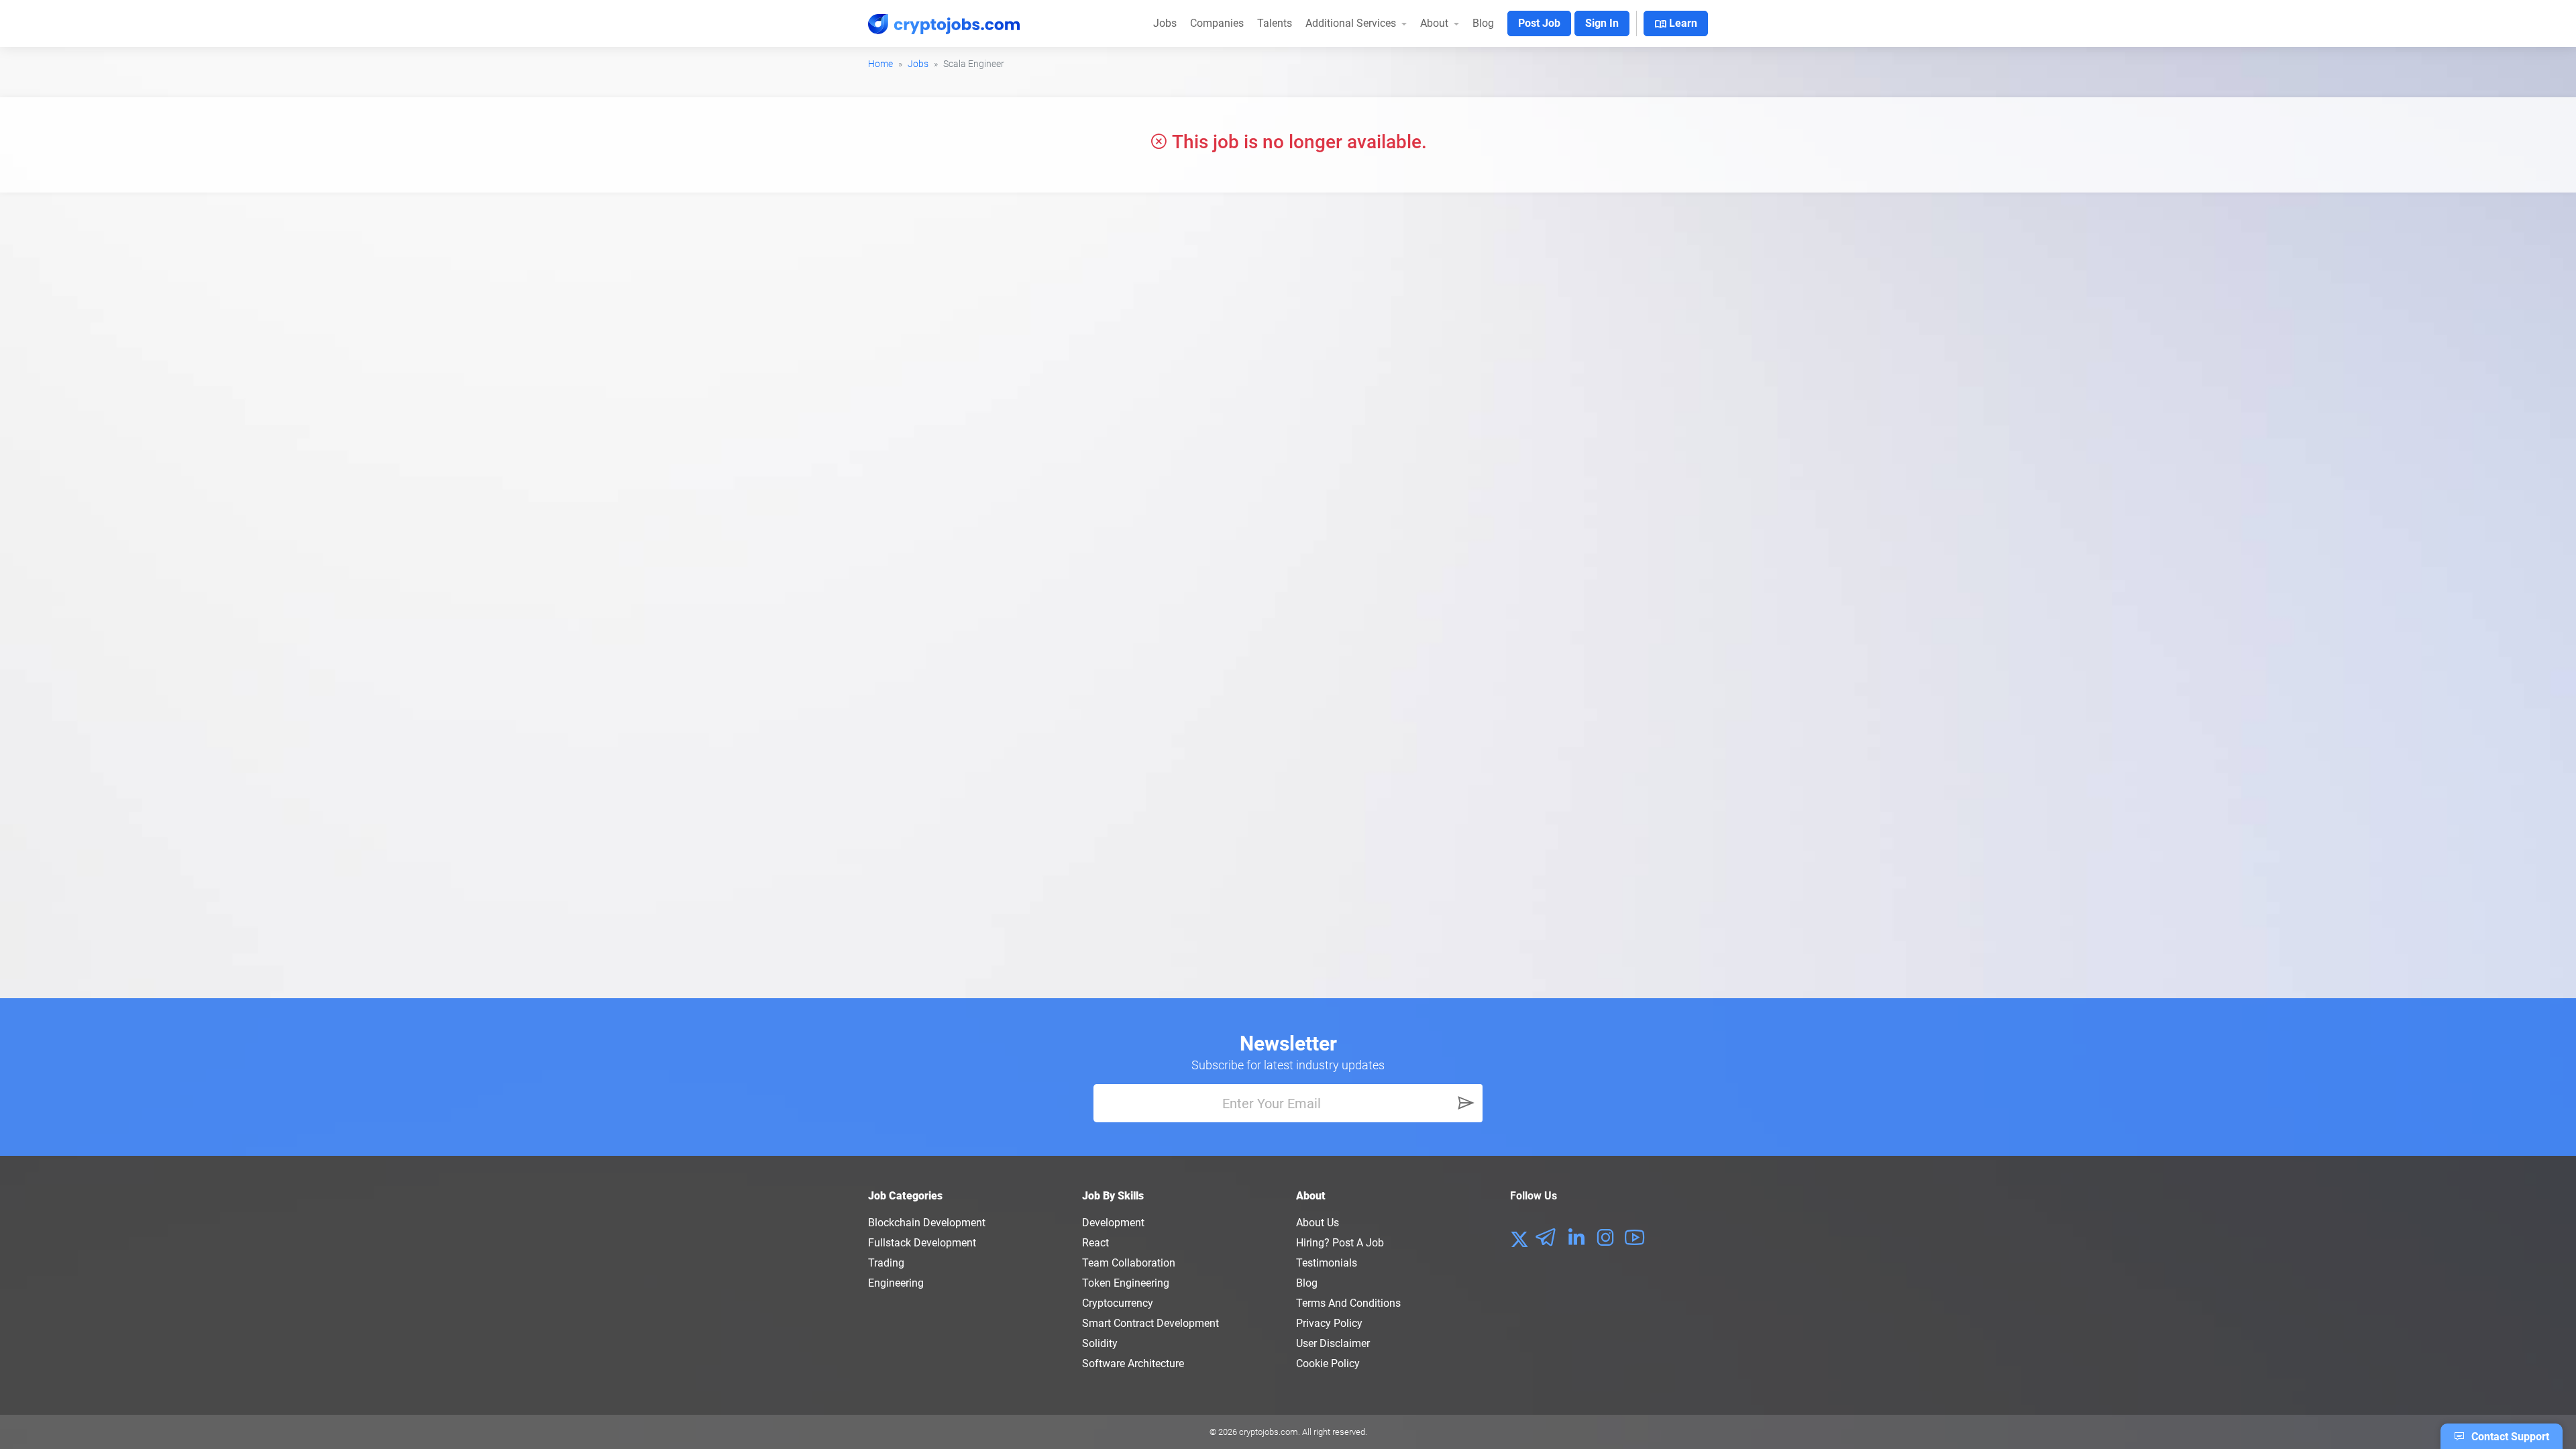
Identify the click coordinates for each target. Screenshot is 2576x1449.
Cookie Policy (1328, 1363)
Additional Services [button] (1352, 23)
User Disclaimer (1333, 1343)
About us (1318, 1223)
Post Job (1539, 23)
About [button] (1436, 23)
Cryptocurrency (1118, 1303)
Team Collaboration (1129, 1263)
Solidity (1100, 1343)
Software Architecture (1133, 1363)
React (1095, 1243)
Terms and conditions (1348, 1303)
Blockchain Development (927, 1223)
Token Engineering (1126, 1283)
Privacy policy (1329, 1323)
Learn (1676, 24)
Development (1113, 1223)
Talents (1275, 23)
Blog (1483, 23)
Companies (1217, 23)
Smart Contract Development (1150, 1323)
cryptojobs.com (1269, 1432)
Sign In (1602, 23)
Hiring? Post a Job (1340, 1243)
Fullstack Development (922, 1243)
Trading (886, 1263)
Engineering (896, 1283)
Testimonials (1327, 1263)
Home (880, 64)
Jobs (1165, 23)
